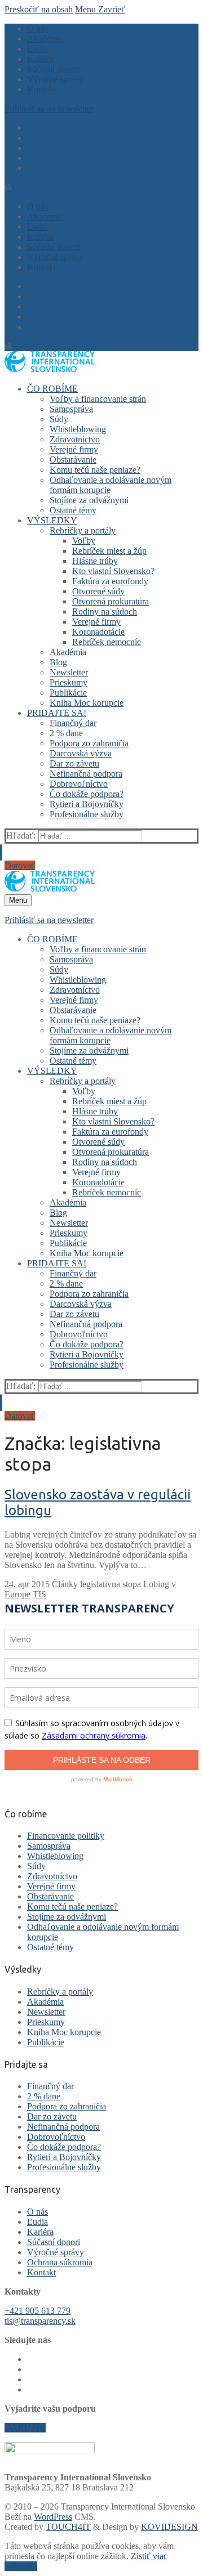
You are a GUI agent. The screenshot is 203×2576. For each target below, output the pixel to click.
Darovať (20, 865)
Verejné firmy (51, 1886)
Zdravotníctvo (52, 1876)
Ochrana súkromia (60, 2262)
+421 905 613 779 (37, 2311)
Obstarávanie (50, 1896)
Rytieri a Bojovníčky (64, 2157)
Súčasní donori (54, 2242)
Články (65, 1584)
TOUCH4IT (68, 2527)
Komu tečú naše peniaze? (72, 1907)
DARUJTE (25, 2428)
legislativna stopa (111, 1584)
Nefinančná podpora (63, 2127)
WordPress (53, 2517)
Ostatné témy (50, 1947)
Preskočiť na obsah (39, 9)
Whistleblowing (55, 1856)
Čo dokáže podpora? (64, 2147)
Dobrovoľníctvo (56, 2137)
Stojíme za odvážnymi (67, 1917)
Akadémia (45, 2002)
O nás (37, 2212)
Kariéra (40, 2232)
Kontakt (41, 2272)
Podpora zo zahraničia (67, 2106)
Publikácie (46, 2042)
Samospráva (49, 1846)
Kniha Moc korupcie (64, 2032)
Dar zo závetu (52, 2116)
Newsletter (46, 2012)
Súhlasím (21, 2566)
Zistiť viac (149, 2556)
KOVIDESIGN (169, 2527)
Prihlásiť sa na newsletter (49, 108)
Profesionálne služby (64, 2167)
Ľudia (37, 2222)
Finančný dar (50, 2086)
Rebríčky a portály (60, 1992)
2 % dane (44, 2096)
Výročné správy (56, 2252)
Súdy (36, 1866)
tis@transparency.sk (40, 2321)
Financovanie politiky (66, 1836)
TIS (39, 1594)
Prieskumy (46, 2022)
